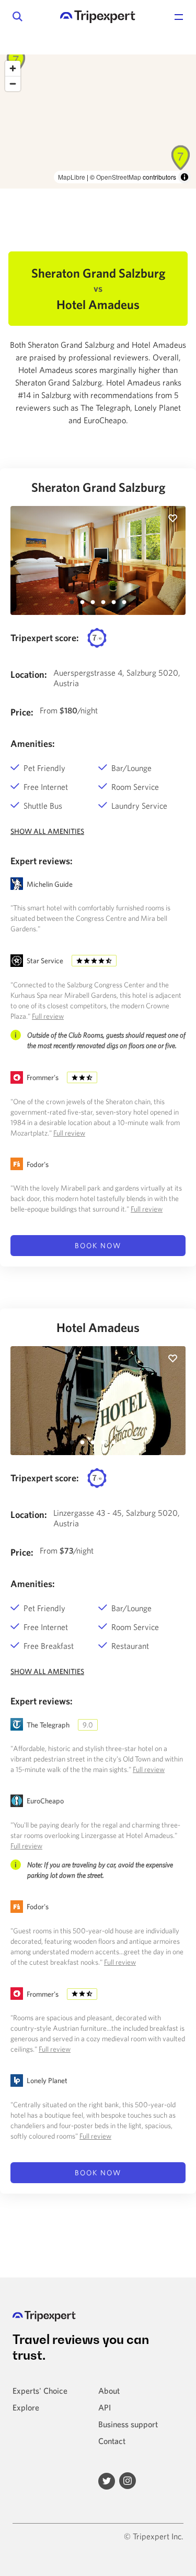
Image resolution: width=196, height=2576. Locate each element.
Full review (48, 1016)
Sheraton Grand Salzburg (98, 487)
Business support (128, 2424)
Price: (22, 712)
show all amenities (47, 831)
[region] (98, 122)
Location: (29, 674)
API (105, 2407)
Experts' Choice (40, 2391)
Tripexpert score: (45, 638)
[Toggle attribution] (185, 177)
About (109, 2391)
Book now (98, 1246)
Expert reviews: (42, 861)
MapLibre (72, 177)
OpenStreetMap (119, 177)
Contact (112, 2441)
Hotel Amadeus (98, 1327)
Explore (26, 2407)
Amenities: (33, 744)
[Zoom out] (13, 84)
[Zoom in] (13, 68)
